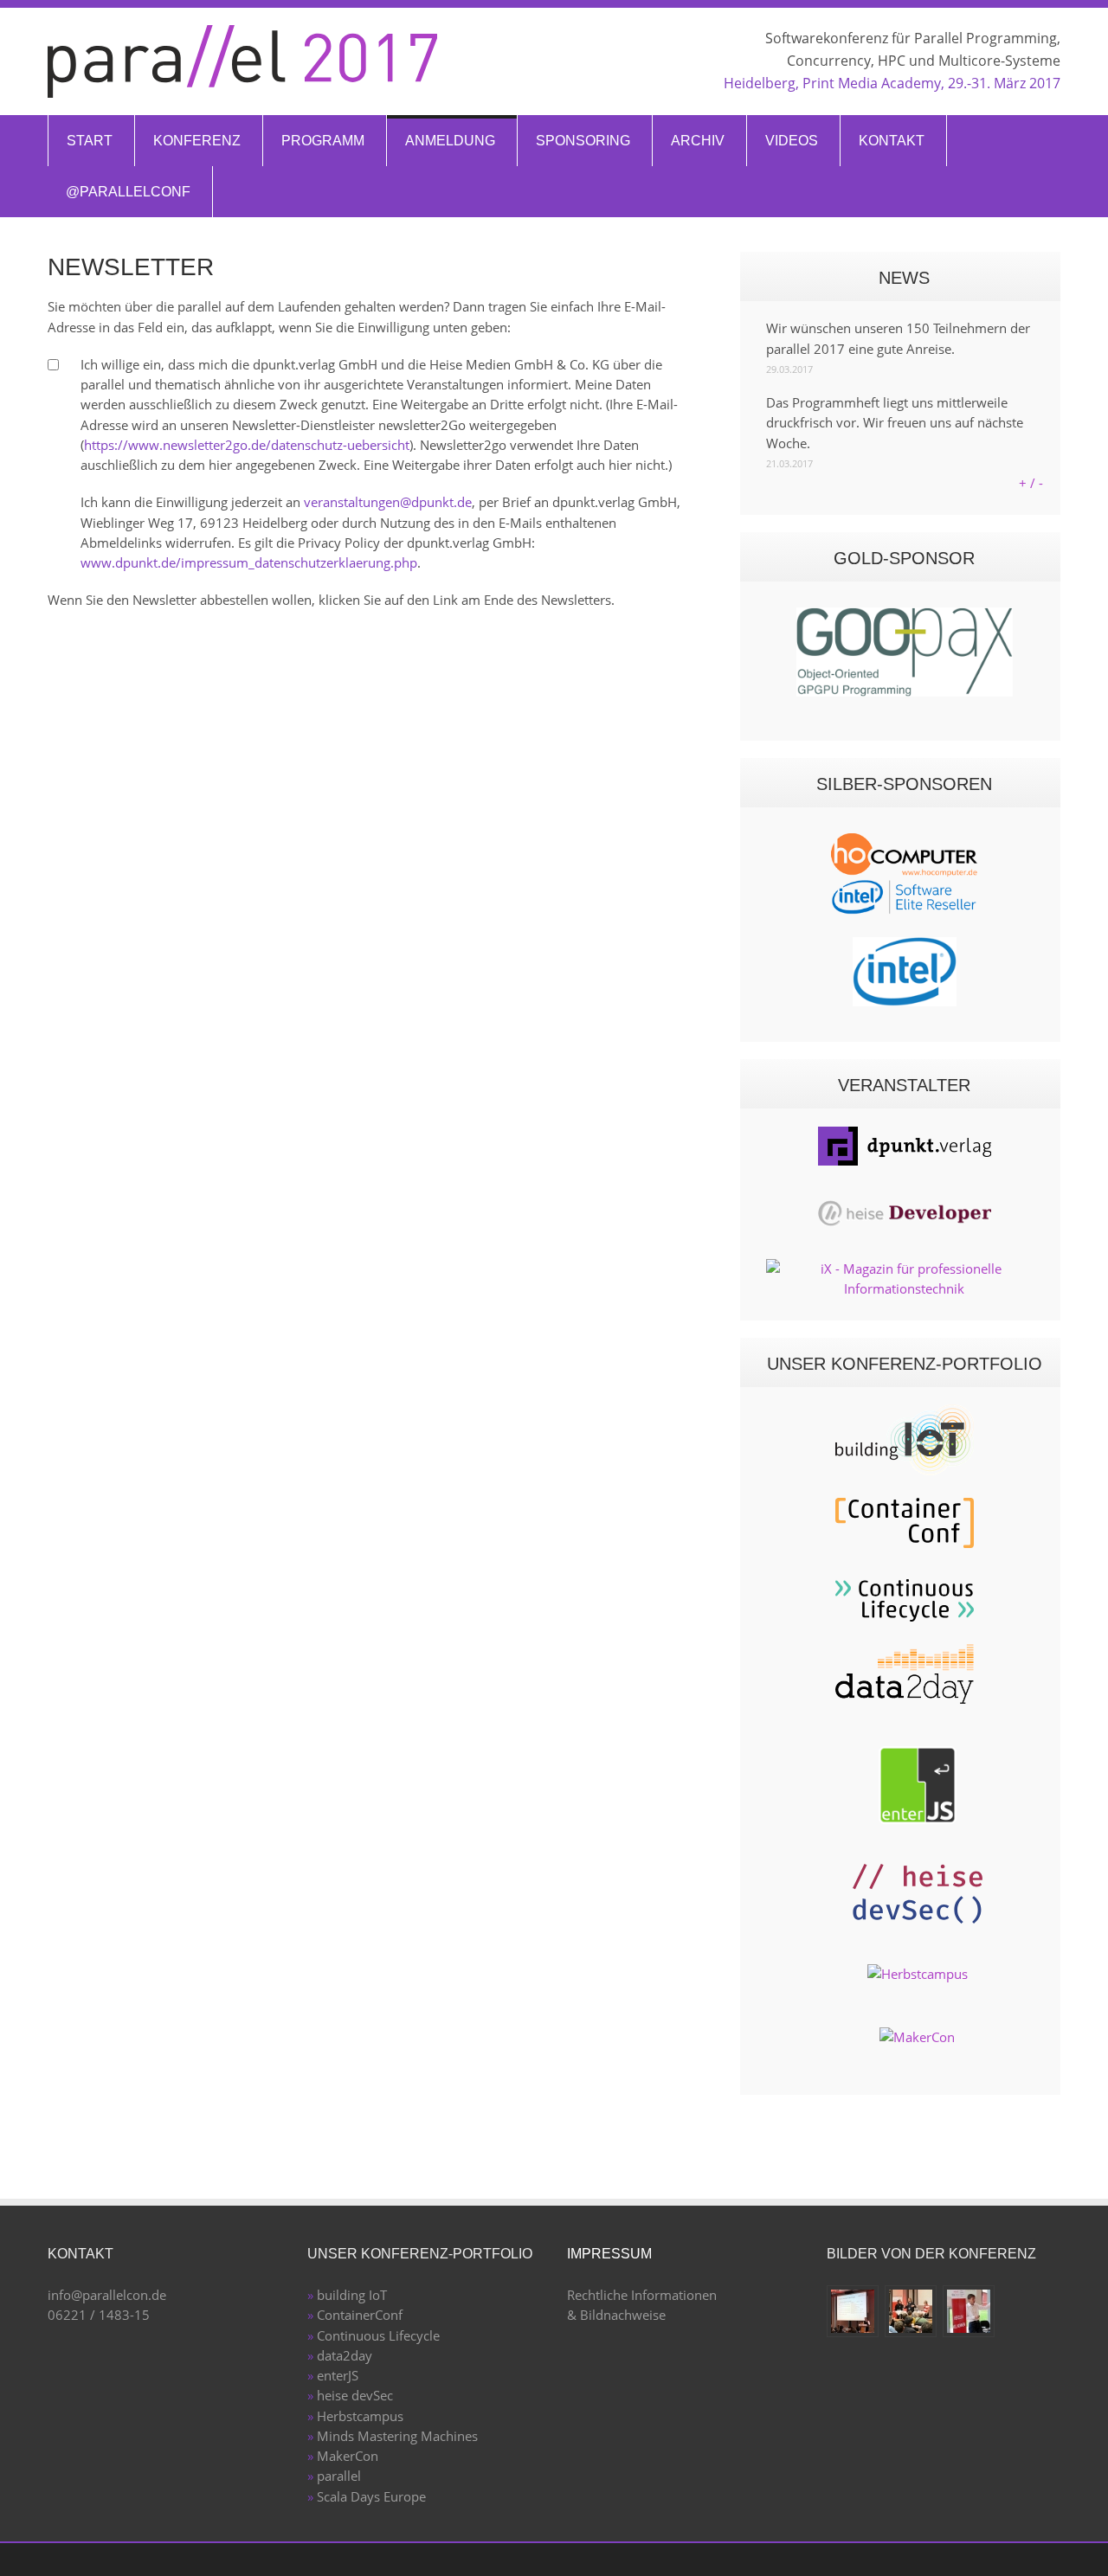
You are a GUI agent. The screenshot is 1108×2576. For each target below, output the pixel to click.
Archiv (698, 141)
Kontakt (892, 141)
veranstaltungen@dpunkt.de (388, 502)
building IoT (352, 2295)
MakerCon (348, 2456)
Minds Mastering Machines (397, 2436)
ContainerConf (360, 2315)
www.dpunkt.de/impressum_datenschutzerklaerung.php (249, 562)
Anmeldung (450, 141)
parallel (339, 2476)
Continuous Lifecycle (378, 2335)
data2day (345, 2355)
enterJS (338, 2375)
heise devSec (355, 2395)
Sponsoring (583, 141)
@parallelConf (128, 192)
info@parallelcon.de (107, 2295)
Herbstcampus (360, 2416)
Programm (323, 141)
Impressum (609, 2254)
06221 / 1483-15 (99, 2315)
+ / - (1031, 483)
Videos (792, 141)
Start (90, 141)
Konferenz (197, 141)
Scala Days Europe (371, 2496)
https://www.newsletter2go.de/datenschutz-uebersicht (247, 445)
